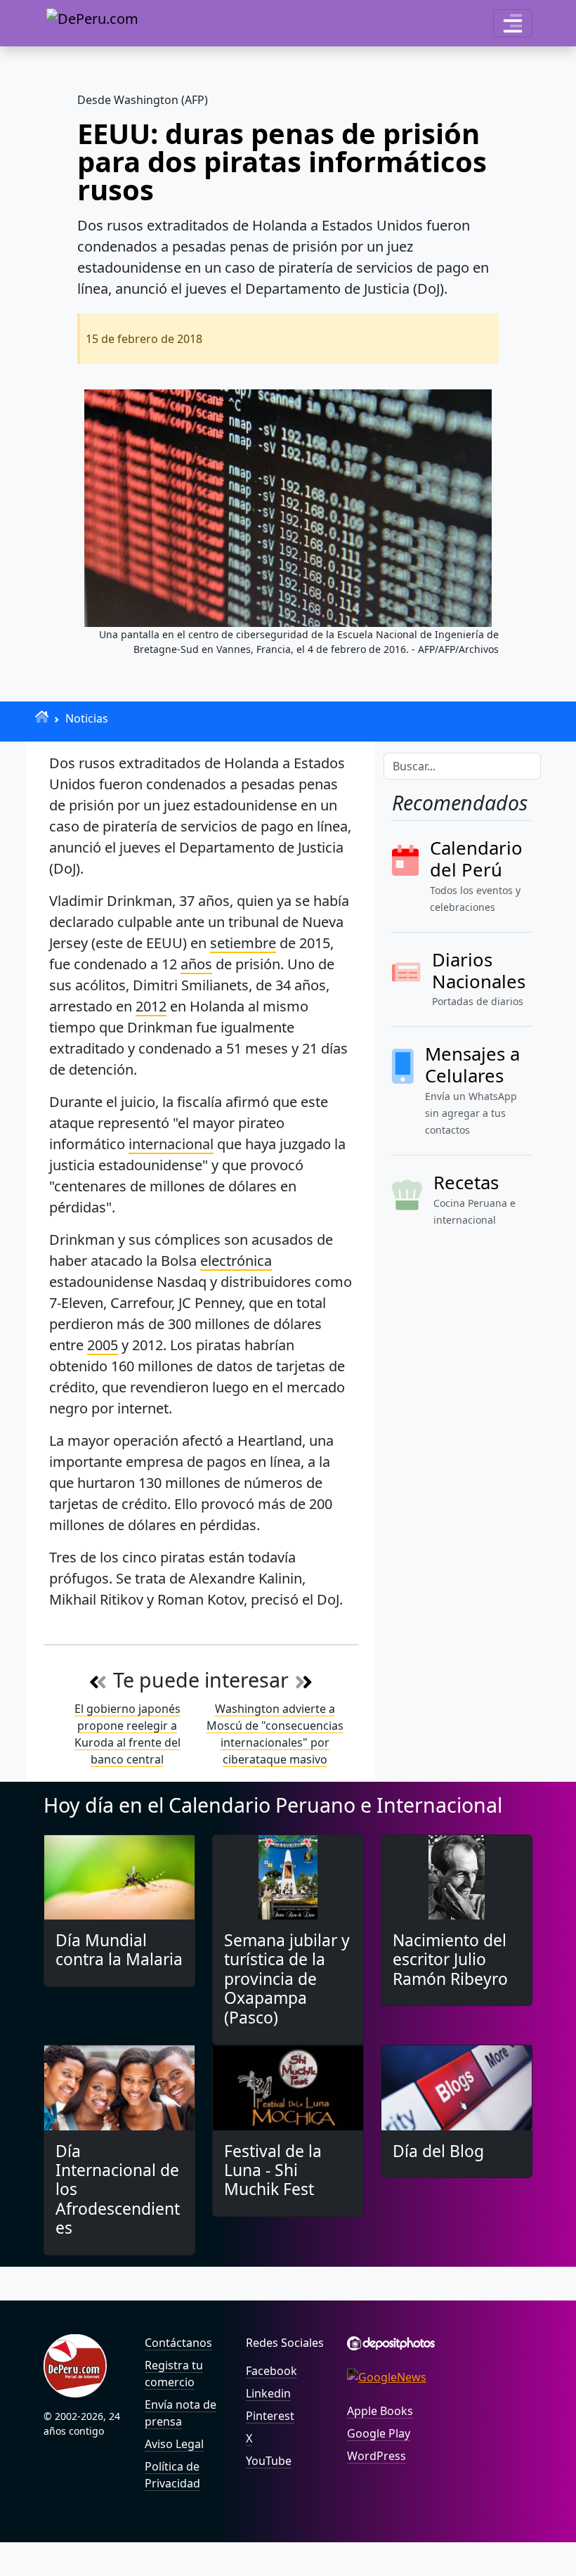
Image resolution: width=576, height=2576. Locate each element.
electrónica (236, 1261)
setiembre (243, 943)
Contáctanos (178, 2343)
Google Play (379, 2433)
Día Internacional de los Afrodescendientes (118, 2190)
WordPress (377, 2456)
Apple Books (380, 2411)
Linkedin (268, 2393)
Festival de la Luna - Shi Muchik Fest (273, 2170)
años (196, 964)
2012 (151, 1006)
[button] (513, 23)
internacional (171, 1144)
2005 (103, 1345)
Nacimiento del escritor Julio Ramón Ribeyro (450, 1960)
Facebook (271, 2371)
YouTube (269, 2461)
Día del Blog (438, 2151)
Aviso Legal (174, 2444)
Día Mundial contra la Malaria (119, 1950)
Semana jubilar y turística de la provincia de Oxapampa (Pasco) (287, 1979)
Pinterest (270, 2416)
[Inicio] (42, 717)
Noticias (87, 718)
